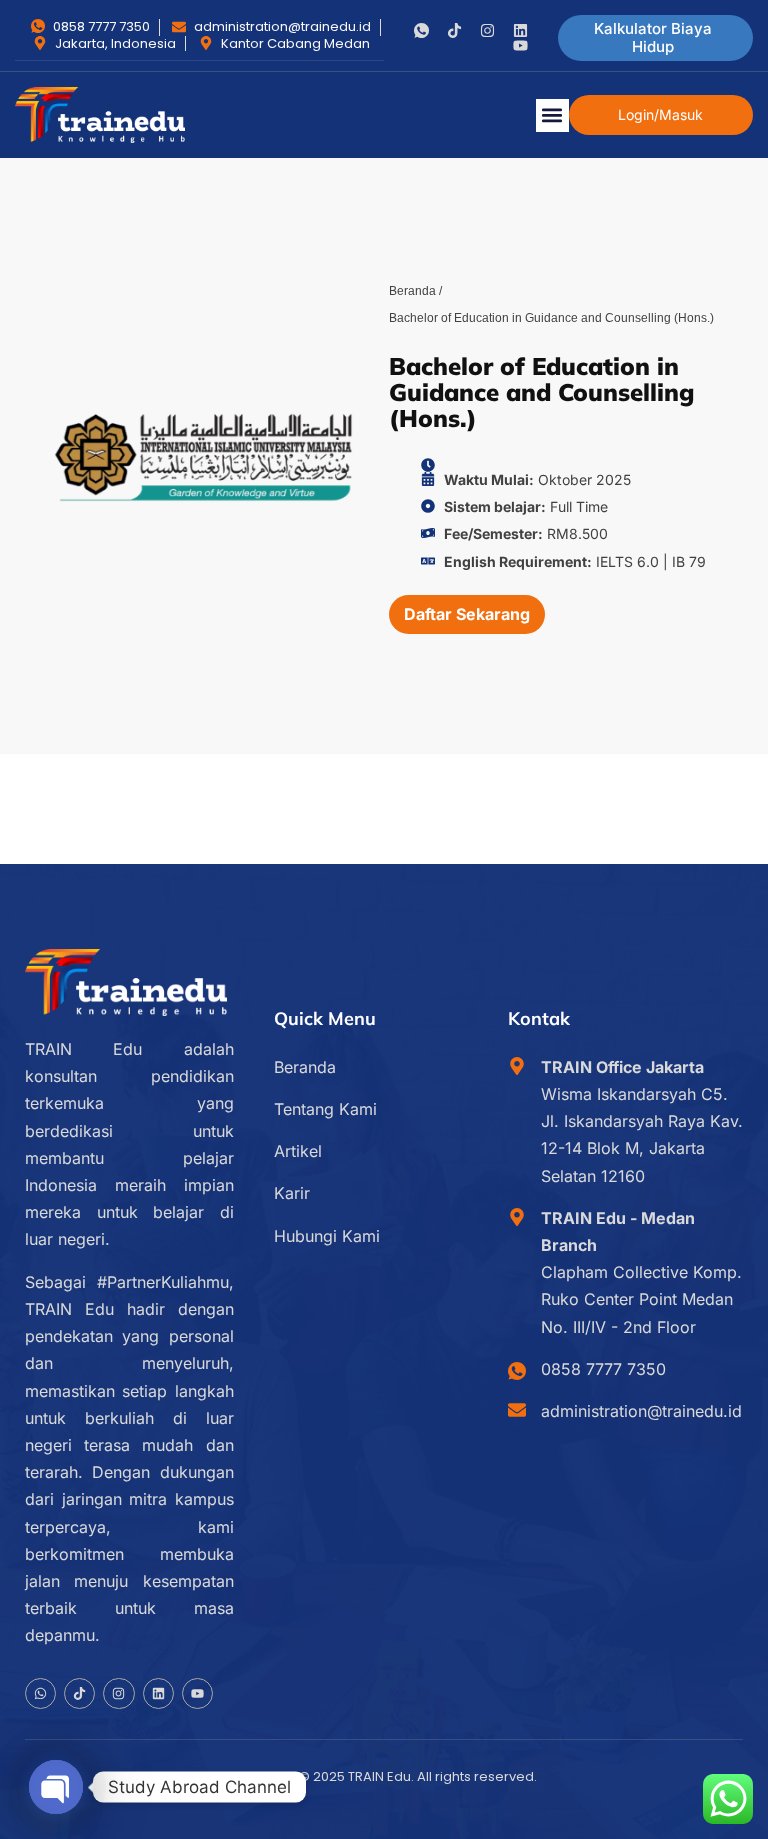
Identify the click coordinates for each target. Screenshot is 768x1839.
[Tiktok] (454, 30)
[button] (552, 115)
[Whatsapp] (40, 1693)
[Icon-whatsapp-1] (421, 30)
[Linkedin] (520, 30)
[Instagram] (487, 30)
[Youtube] (520, 45)
